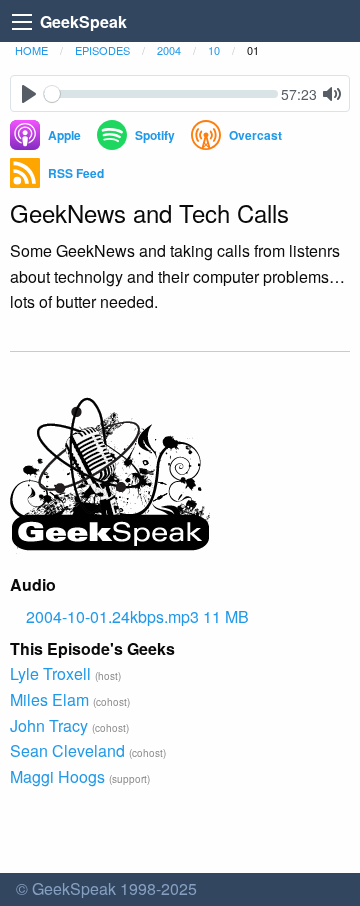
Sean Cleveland (67, 750)
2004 (169, 50)
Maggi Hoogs (57, 776)
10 (214, 50)
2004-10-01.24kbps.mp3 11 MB (137, 616)
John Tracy (49, 725)
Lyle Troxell (50, 673)
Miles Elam (49, 699)
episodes (102, 50)
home (31, 50)
